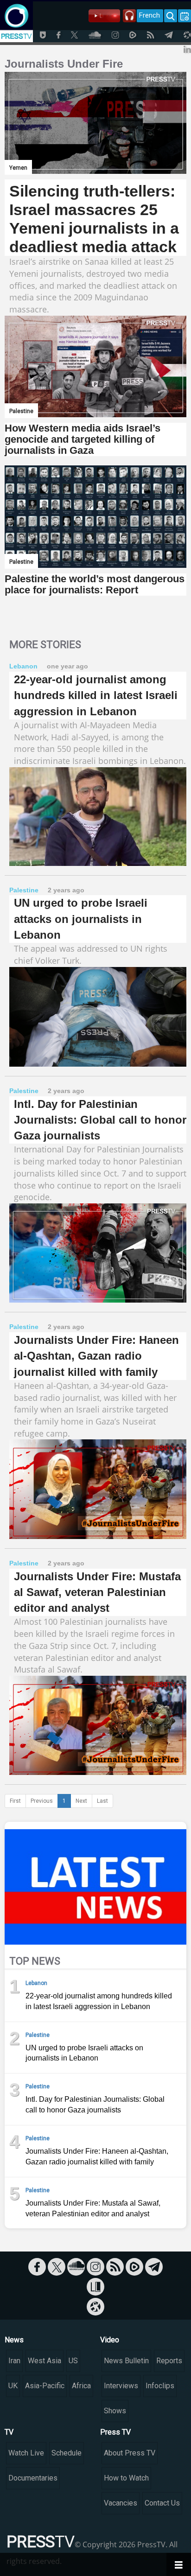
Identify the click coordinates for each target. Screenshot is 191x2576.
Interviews (121, 2386)
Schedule (67, 2453)
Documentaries (33, 2478)
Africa (81, 2386)
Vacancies (121, 2503)
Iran (14, 2361)
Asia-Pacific (45, 2386)
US (73, 2361)
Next (81, 1801)
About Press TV (130, 2453)
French (150, 15)
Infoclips (160, 2386)
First (15, 1801)
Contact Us (162, 2503)
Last (102, 1801)
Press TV (115, 2432)
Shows (115, 2411)
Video (110, 2340)
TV (9, 2432)
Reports (169, 2361)
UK (13, 2386)
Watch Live (26, 2453)
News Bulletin (126, 2361)
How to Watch (126, 2478)
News (14, 2340)
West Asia (45, 2361)
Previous (42, 1801)
